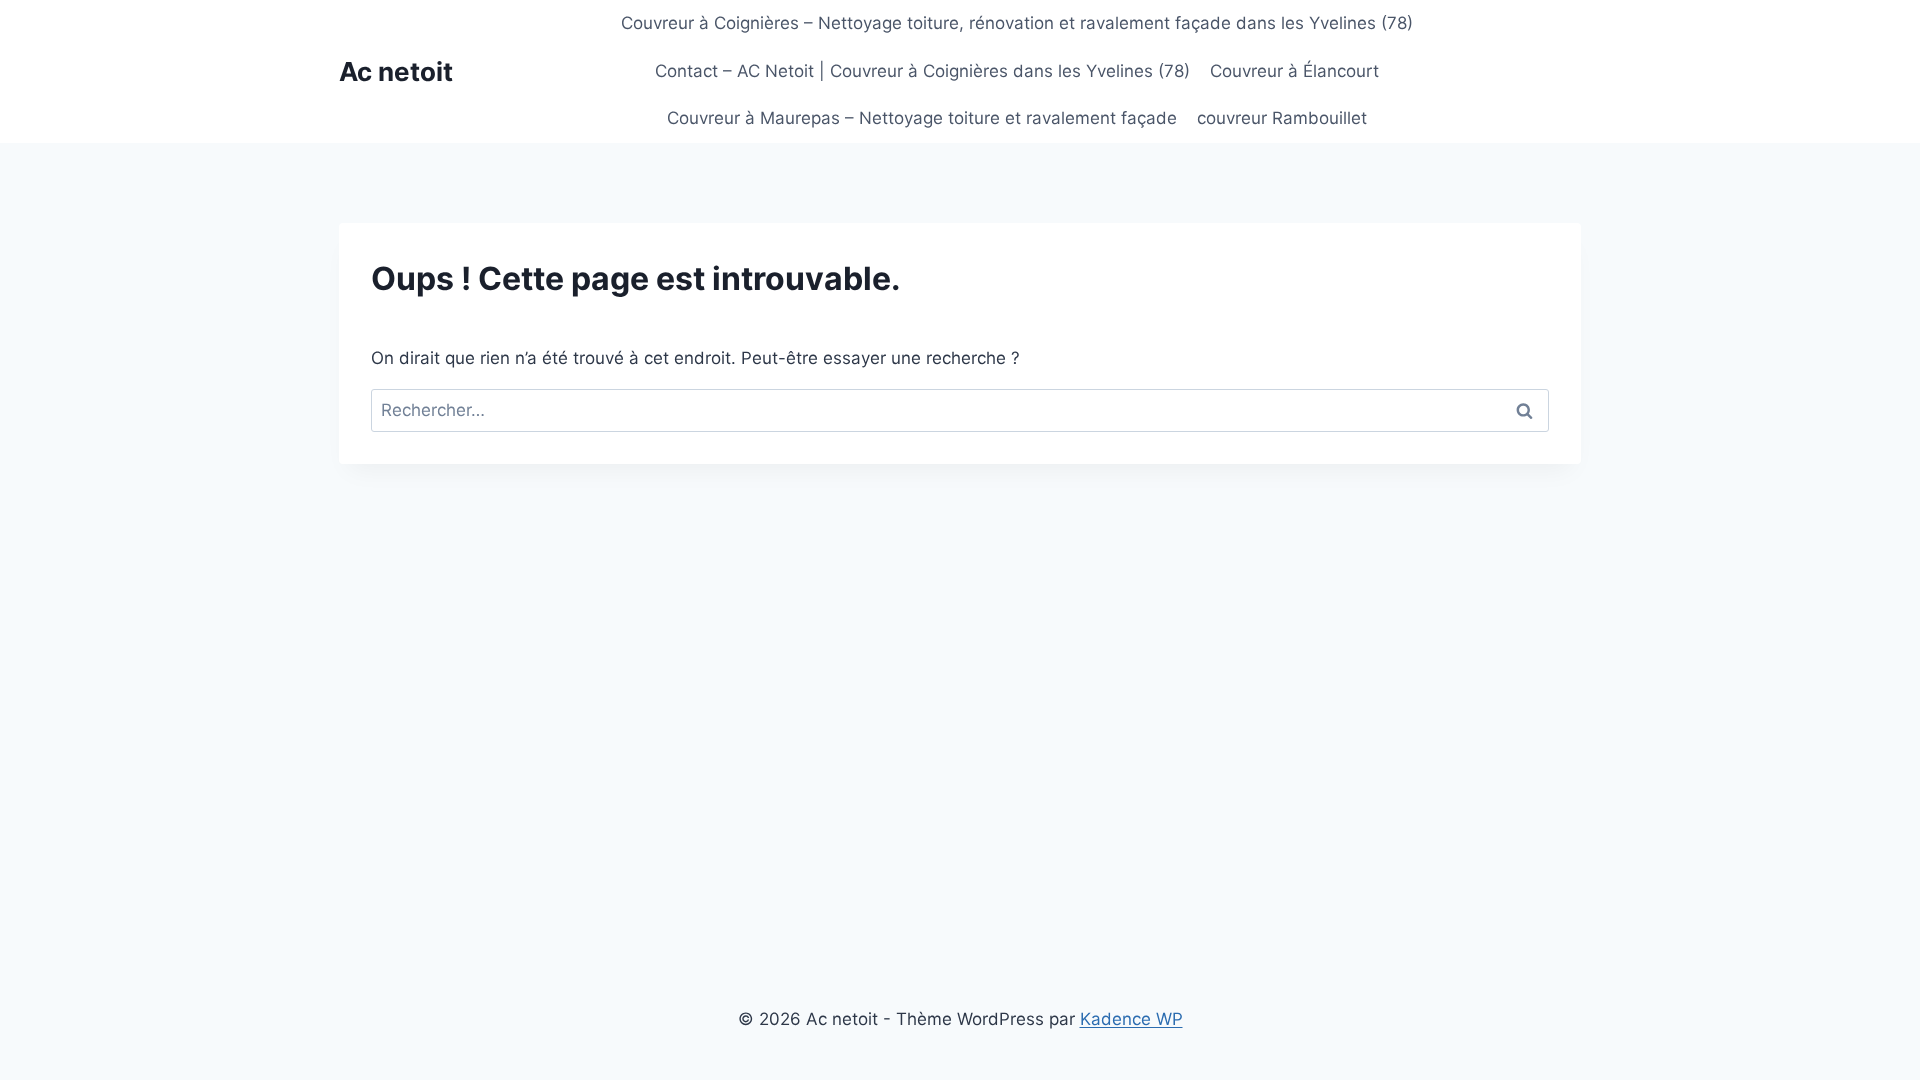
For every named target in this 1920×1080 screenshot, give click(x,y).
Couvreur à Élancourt (1294, 71)
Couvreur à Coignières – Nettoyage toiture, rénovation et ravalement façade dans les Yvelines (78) (1017, 23)
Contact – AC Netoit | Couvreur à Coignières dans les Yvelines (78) (922, 71)
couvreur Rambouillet (1282, 118)
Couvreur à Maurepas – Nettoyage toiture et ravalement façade (922, 118)
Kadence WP (1131, 1019)
